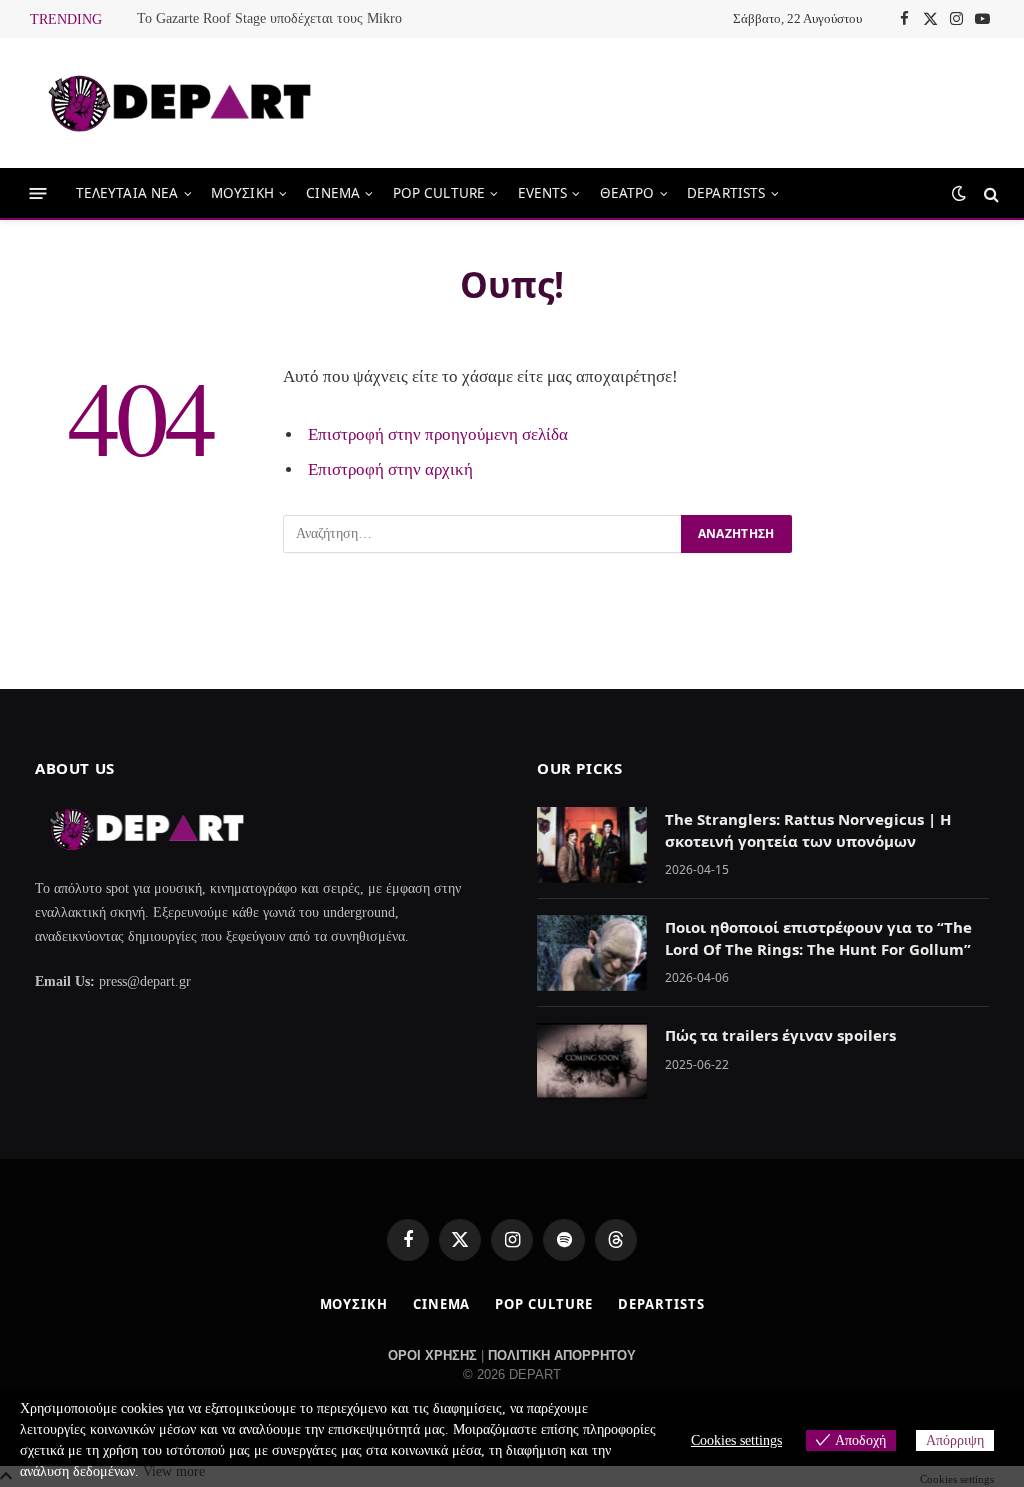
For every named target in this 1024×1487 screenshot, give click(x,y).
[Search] (989, 193)
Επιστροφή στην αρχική (390, 469)
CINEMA (333, 193)
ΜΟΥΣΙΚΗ (242, 193)
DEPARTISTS (726, 193)
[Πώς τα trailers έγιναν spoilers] (592, 1061)
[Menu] (38, 193)
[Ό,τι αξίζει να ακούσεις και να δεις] (180, 103)
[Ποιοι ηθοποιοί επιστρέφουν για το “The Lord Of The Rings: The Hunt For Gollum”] (592, 953)
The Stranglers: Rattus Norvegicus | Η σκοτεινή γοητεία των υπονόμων (808, 829)
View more (174, 1471)
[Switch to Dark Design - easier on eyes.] (959, 193)
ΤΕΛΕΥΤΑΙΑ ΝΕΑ (127, 193)
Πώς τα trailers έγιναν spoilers (780, 1035)
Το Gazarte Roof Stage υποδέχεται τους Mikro (269, 18)
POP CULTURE (439, 193)
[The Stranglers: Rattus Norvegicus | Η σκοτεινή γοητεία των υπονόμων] (592, 845)
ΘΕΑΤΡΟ (627, 193)
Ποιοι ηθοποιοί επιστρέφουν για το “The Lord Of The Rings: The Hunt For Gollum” (818, 937)
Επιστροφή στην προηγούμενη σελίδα (438, 434)
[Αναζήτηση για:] (483, 534)
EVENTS (543, 193)
